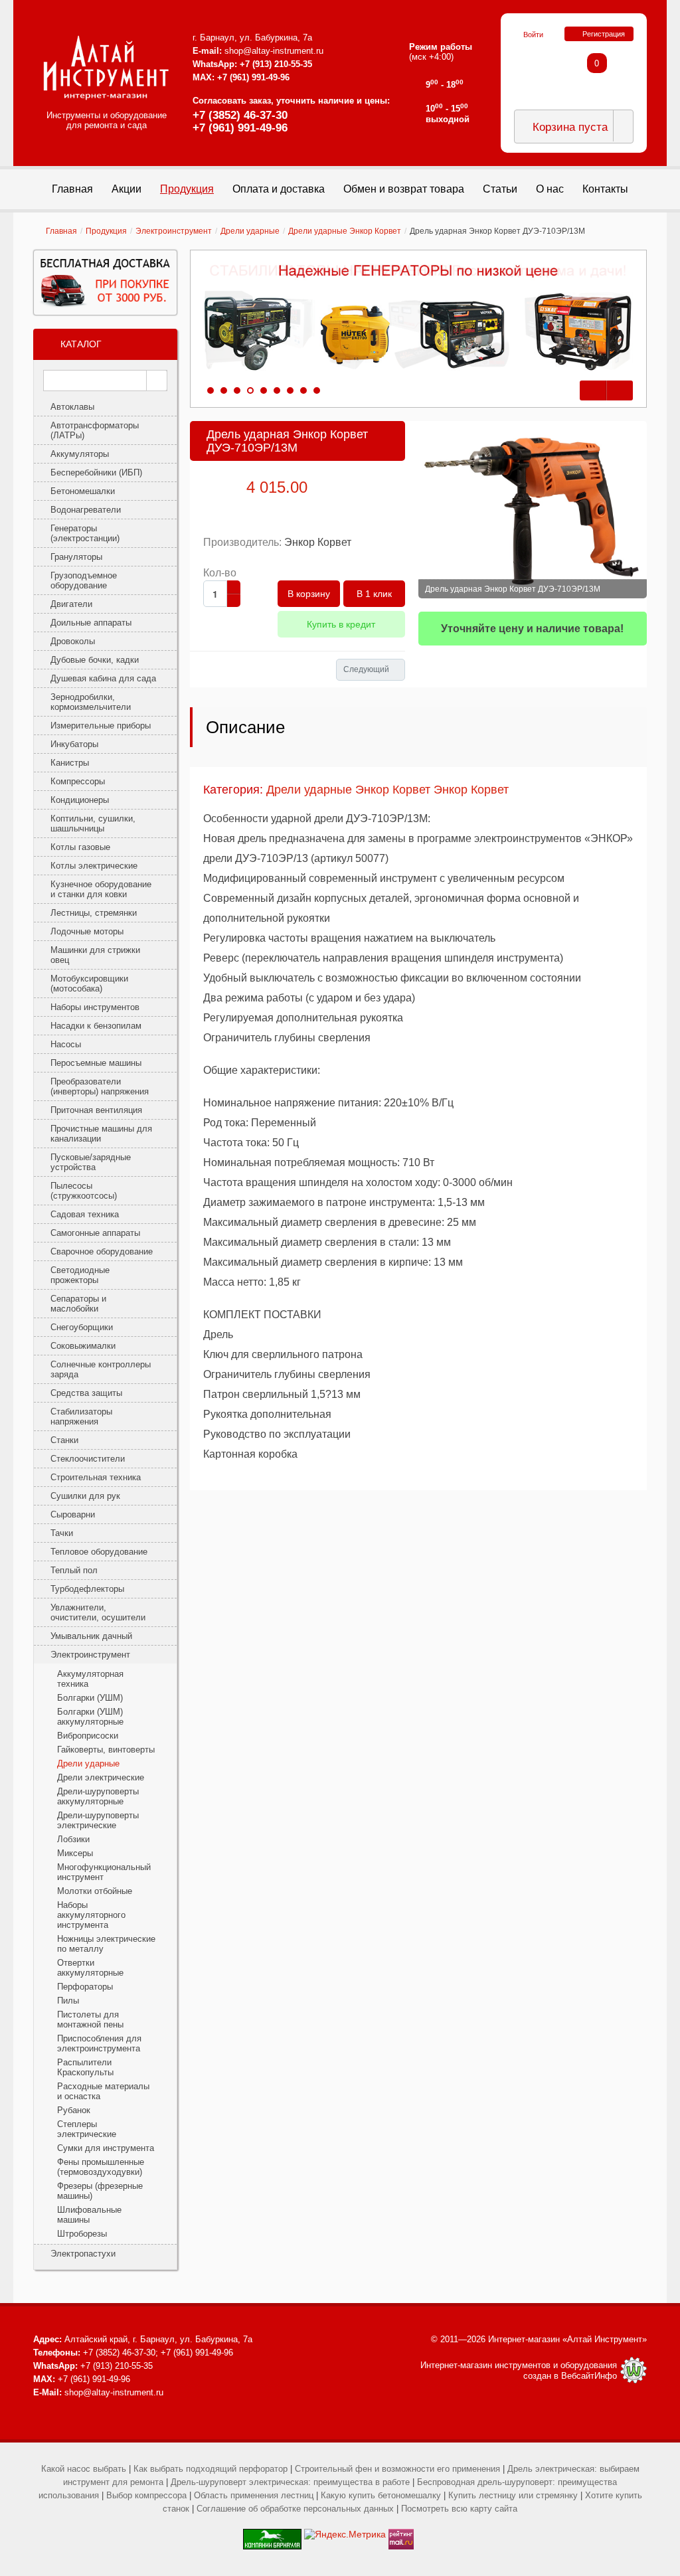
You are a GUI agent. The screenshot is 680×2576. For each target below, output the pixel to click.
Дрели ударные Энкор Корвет (345, 231)
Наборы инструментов (95, 1007)
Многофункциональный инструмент (104, 1872)
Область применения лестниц (254, 2495)
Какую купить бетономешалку (381, 2495)
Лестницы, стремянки (94, 913)
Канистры (70, 763)
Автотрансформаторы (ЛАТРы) (95, 430)
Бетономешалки (83, 491)
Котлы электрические (94, 866)
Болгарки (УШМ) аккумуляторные (90, 1717)
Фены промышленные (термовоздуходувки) (101, 2167)
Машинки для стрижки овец (95, 955)
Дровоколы (73, 641)
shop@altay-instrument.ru (274, 51)
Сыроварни (73, 1514)
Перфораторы (85, 1987)
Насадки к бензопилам (96, 1026)
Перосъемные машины (96, 1063)
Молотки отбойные (95, 1891)
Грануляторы (76, 557)
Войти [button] (533, 35)
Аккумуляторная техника (90, 1679)
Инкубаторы (74, 744)
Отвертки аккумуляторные (90, 1968)
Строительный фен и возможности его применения (397, 2469)
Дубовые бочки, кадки (95, 660)
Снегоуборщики (82, 1327)
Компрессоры (78, 781)
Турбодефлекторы (87, 1589)
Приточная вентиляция (96, 1110)
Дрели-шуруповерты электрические (98, 1820)
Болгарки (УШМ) (90, 1698)
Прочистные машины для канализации (101, 1134)
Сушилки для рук (85, 1496)
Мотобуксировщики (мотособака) (89, 984)
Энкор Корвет (318, 542)
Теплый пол (74, 1570)
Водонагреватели (86, 510)
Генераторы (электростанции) (85, 533)
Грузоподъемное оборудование (84, 580)
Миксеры (75, 1853)
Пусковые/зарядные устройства (91, 1162)
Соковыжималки (83, 1346)
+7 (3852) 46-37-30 (240, 115)
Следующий (366, 669)
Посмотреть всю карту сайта (459, 2509)
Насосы (66, 1044)
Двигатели (71, 604)
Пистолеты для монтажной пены (90, 2019)
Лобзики (73, 1839)
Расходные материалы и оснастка (103, 2091)
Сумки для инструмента (106, 2148)
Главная (61, 231)
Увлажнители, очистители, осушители (98, 1612)
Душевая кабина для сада (103, 678)
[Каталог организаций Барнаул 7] (272, 2534)
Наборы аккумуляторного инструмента (91, 1915)
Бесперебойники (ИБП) (96, 472)
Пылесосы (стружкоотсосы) (84, 1191)
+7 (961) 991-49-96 (240, 128)
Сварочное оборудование (102, 1251)
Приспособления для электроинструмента (99, 2043)
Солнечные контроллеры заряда (101, 1369)
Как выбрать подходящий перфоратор (211, 2469)
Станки (64, 1440)
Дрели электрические (101, 1777)
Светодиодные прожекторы (80, 1275)
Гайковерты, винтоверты (106, 1750)
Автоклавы (72, 407)
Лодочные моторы (87, 931)
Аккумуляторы (80, 454)
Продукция (106, 231)
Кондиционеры (80, 800)
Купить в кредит (341, 624)
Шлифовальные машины (89, 2215)
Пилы (68, 2001)
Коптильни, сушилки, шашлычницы (93, 823)
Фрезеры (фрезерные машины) (100, 2191)
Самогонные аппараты (95, 1233)
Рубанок (74, 2110)
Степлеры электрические (87, 2129)
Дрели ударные (250, 231)
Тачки (62, 1533)
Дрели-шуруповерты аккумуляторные (98, 1796)
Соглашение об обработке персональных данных (295, 2509)
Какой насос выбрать (84, 2469)
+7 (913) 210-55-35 (276, 64)
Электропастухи (83, 2254)
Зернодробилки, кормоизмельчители (91, 702)
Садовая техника (85, 1214)
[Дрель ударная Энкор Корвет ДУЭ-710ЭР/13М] (533, 510)
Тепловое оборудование (99, 1552)
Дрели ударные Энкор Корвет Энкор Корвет (387, 790)
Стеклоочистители (88, 1459)
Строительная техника (96, 1477)
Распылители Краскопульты (85, 2067)
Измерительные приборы (101, 726)
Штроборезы (82, 2234)
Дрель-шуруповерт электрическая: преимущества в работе (290, 2482)
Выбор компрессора (146, 2495)
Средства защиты (86, 1393)
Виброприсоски (88, 1736)
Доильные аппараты (91, 623)
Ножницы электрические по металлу (106, 1944)
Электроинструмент (174, 231)
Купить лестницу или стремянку (513, 2495)
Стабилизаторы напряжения (81, 1417)
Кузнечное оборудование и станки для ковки (101, 889)
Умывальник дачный (91, 1636)
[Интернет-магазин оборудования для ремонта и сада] (106, 68)
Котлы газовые (80, 847)
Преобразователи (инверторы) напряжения (100, 1086)
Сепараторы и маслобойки (78, 1304)
